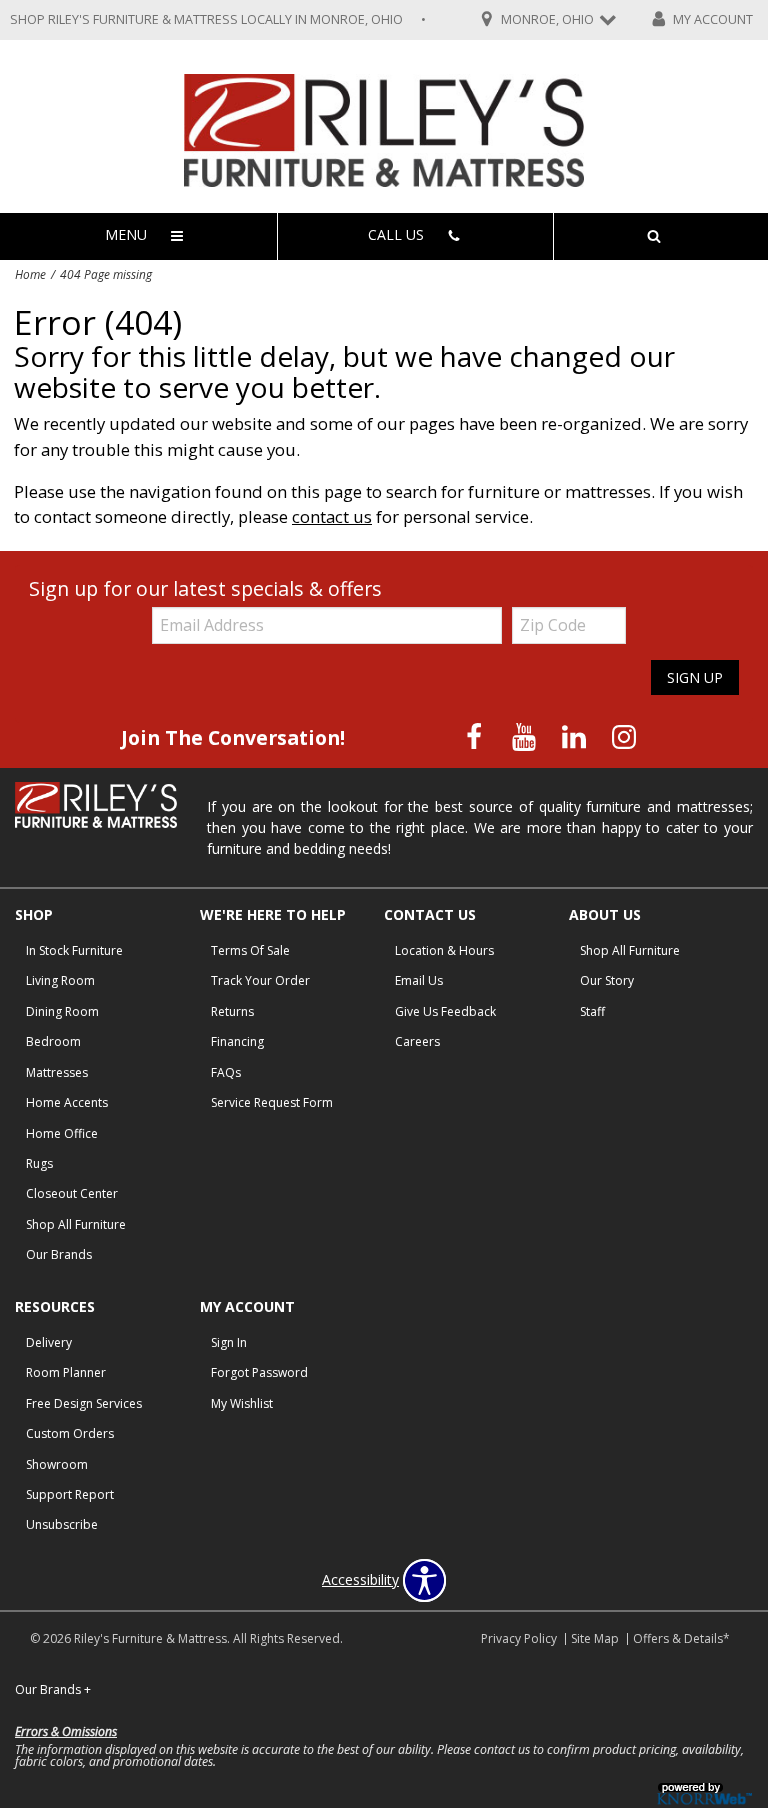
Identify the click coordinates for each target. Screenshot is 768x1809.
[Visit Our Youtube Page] (526, 736)
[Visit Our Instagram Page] (624, 736)
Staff (592, 1011)
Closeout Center (72, 1193)
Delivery (49, 1342)
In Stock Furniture (74, 950)
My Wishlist (242, 1403)
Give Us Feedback (445, 1011)
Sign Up (695, 677)
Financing (237, 1041)
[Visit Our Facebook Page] (476, 736)
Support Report (70, 1494)
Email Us (419, 980)
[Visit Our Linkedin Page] (576, 736)
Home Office (62, 1133)
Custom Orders (70, 1433)
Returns (232, 1011)
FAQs (226, 1072)
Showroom (57, 1464)
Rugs (39, 1163)
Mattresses (57, 1072)
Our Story (607, 980)
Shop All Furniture (76, 1224)
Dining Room (62, 1011)
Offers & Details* (681, 1638)
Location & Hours (444, 950)
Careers (417, 1041)
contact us (332, 516)
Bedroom (53, 1041)
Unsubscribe (62, 1524)
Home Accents (67, 1102)
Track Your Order (260, 980)
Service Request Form (272, 1102)
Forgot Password (259, 1372)
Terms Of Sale (250, 950)
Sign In (229, 1342)
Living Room (60, 980)
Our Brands (59, 1254)
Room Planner (66, 1372)
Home (30, 274)
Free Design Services (84, 1403)
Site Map (595, 1638)
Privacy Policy (519, 1638)
